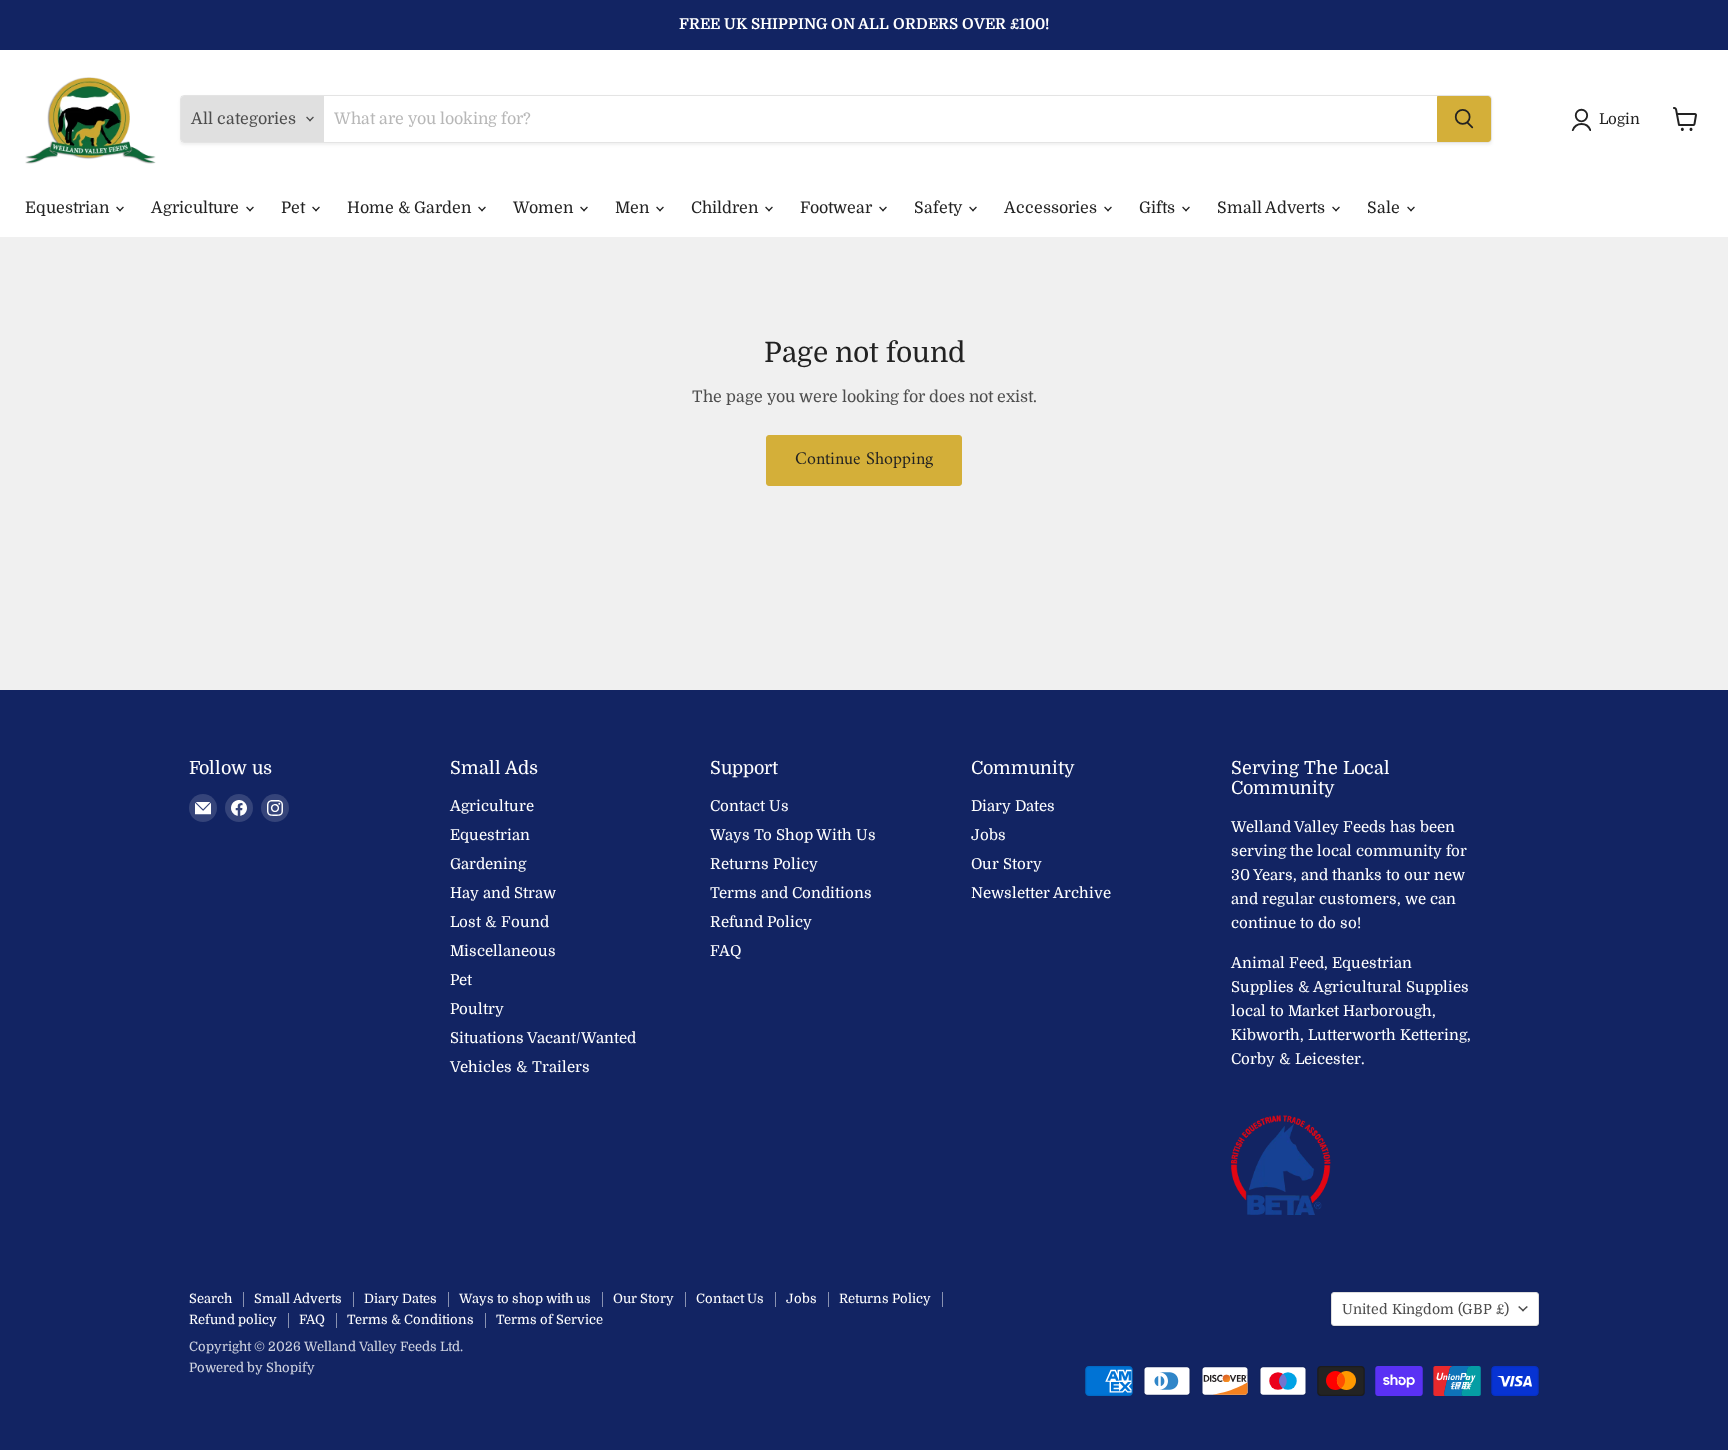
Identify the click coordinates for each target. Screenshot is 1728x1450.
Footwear (838, 208)
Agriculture (197, 208)
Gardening (488, 864)
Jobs (988, 835)
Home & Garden (411, 208)
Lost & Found (499, 922)
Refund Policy (761, 922)
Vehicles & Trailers (520, 1067)
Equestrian (69, 208)
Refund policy (233, 1319)
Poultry (477, 1009)
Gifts (1159, 208)
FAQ (725, 951)
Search (210, 1298)
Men (634, 208)
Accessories (1052, 208)
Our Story (1006, 864)
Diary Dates (1013, 806)
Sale (1385, 208)
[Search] (1464, 119)
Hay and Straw (503, 893)
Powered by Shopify (252, 1367)
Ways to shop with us (525, 1298)
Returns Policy (764, 864)
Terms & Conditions (410, 1319)
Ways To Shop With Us (793, 835)
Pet (295, 208)
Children (726, 208)
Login (1619, 119)
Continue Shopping (864, 459)
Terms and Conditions (791, 893)
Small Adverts (1273, 208)
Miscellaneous (503, 951)
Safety (940, 208)
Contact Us (749, 806)
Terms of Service (549, 1319)
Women (545, 208)
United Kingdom (1425, 1309)
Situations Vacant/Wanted (543, 1038)
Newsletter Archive (1041, 893)
